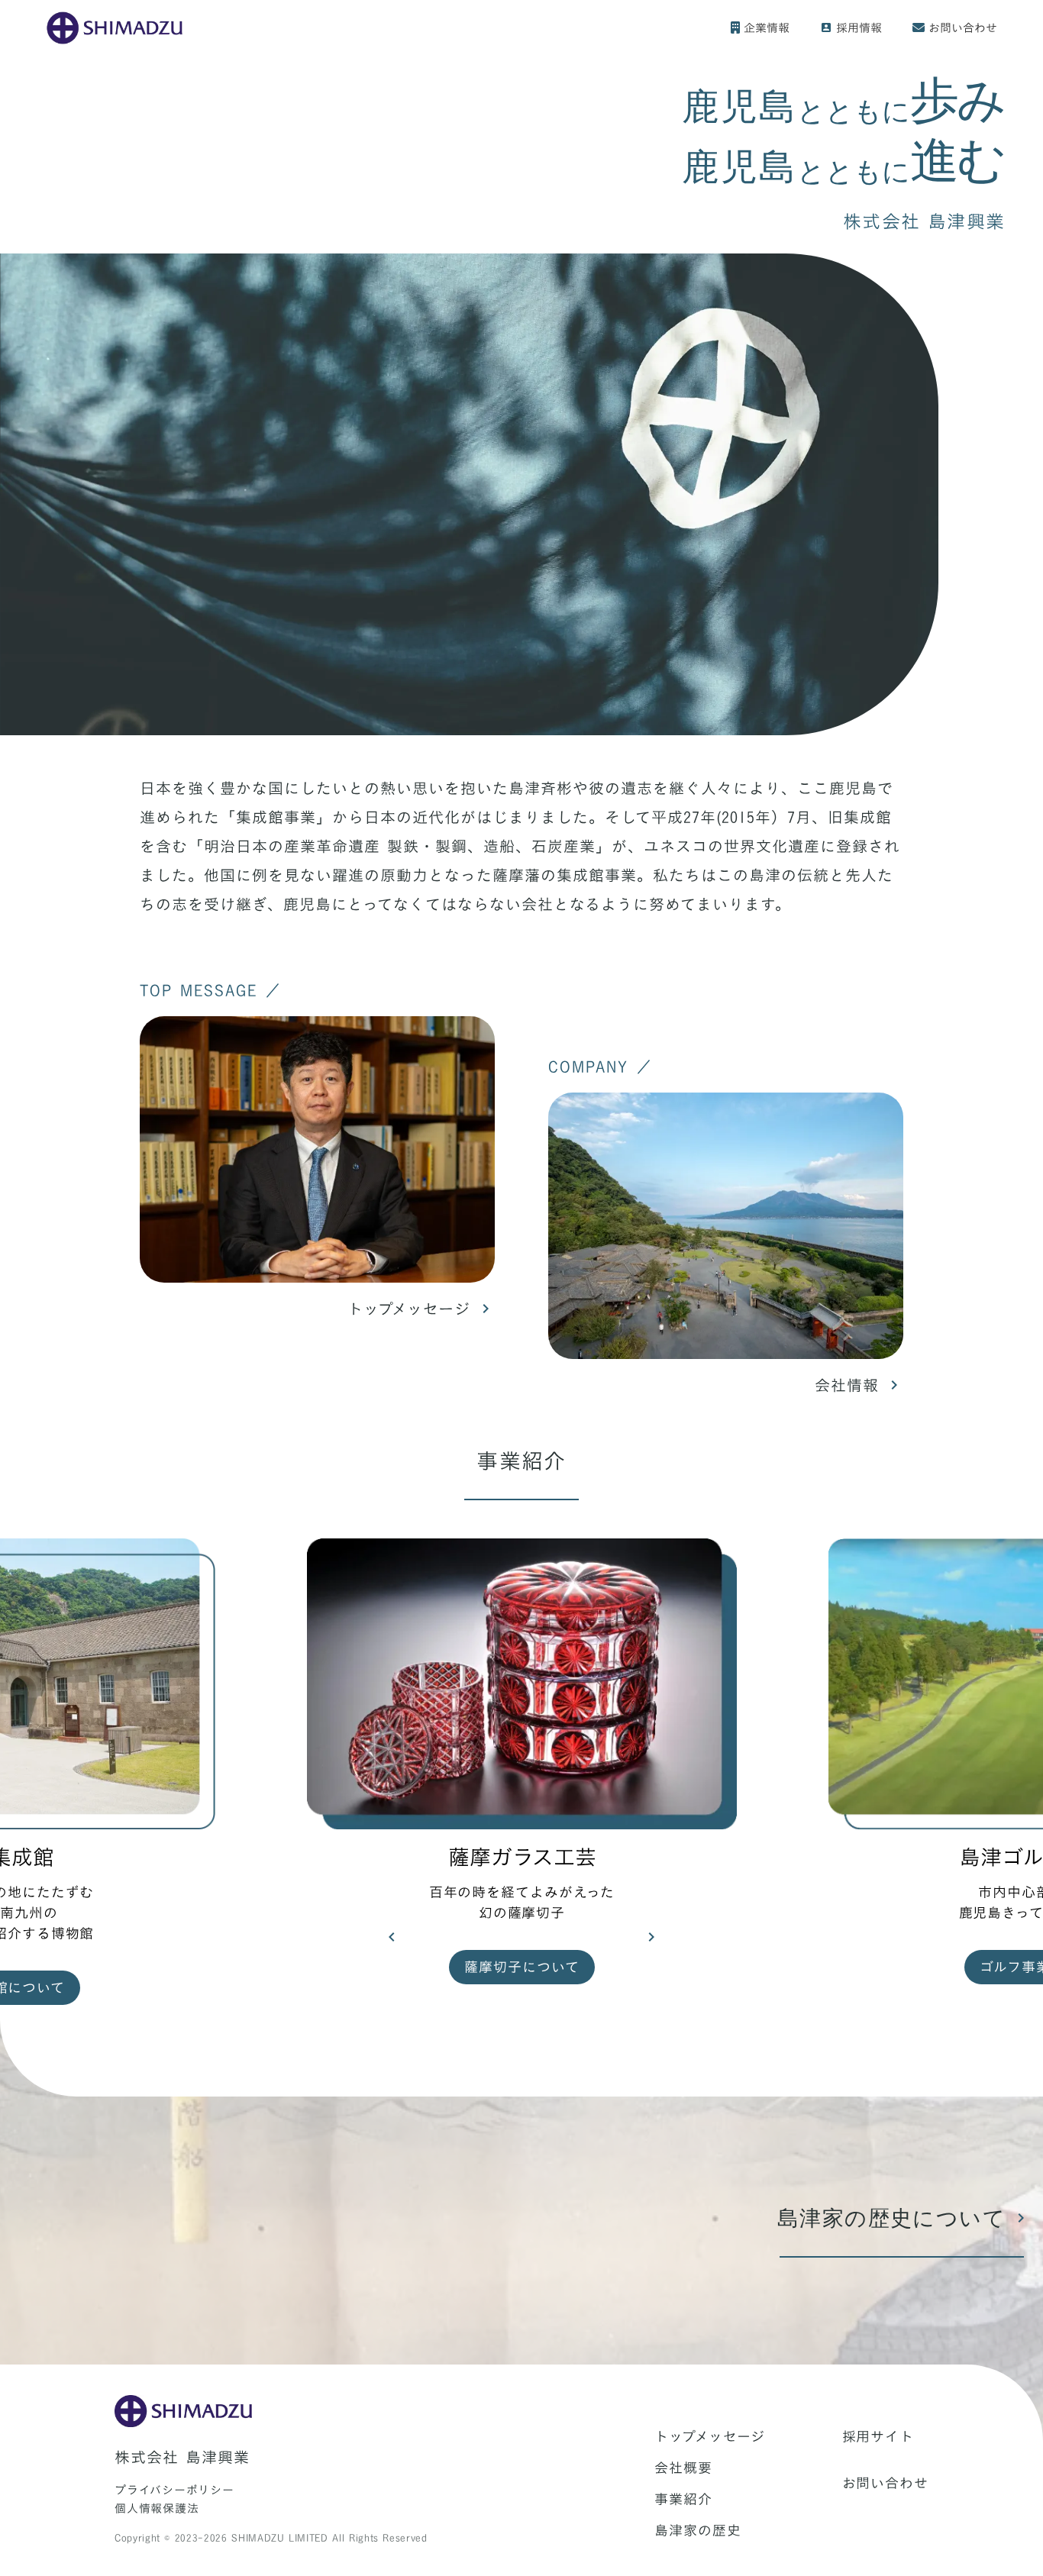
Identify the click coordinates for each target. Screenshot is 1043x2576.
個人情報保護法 (157, 2508)
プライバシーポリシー (174, 2490)
